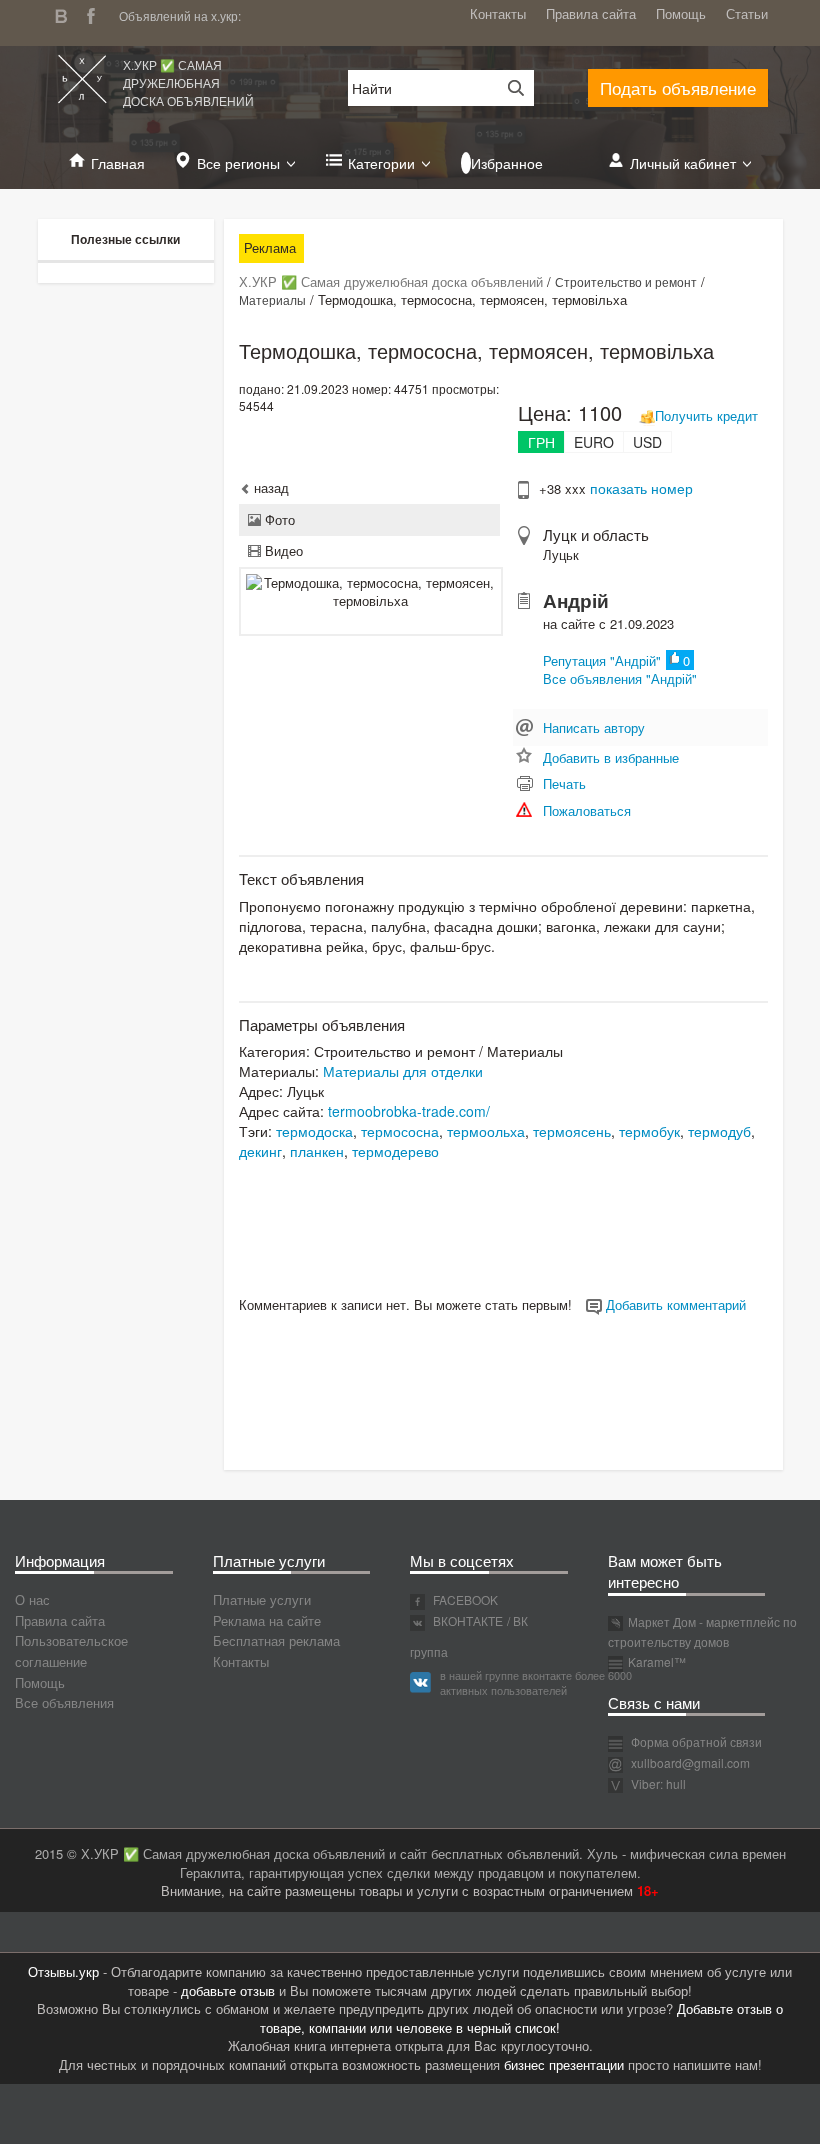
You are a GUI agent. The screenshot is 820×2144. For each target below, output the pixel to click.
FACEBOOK (464, 1599)
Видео (282, 550)
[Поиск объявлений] (509, 88)
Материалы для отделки (403, 1071)
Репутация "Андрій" (602, 660)
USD (647, 442)
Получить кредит (706, 415)
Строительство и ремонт (626, 281)
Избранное (507, 163)
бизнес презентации (564, 2064)
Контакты (498, 13)
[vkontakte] (66, 13)
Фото (278, 519)
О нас (32, 1599)
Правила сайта (591, 13)
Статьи (747, 13)
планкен (317, 1151)
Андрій (576, 600)
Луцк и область (596, 534)
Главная (118, 163)
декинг (260, 1151)
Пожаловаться (587, 810)
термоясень (572, 1131)
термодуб (719, 1131)
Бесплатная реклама (276, 1640)
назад (269, 487)
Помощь (681, 13)
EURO (594, 442)
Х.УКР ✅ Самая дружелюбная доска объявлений (188, 82)
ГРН (541, 442)
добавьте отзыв (228, 1990)
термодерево (395, 1151)
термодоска (314, 1131)
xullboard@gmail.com (690, 1762)
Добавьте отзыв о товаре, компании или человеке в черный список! (521, 2018)
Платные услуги (262, 1599)
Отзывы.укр (63, 1971)
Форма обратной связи (695, 1741)
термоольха (486, 1131)
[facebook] (96, 13)
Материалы (272, 299)
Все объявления (64, 1702)
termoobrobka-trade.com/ (409, 1111)
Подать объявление (678, 87)
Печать (564, 783)
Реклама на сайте (267, 1620)
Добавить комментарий (674, 1304)
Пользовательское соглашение (71, 1651)
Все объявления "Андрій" (620, 678)
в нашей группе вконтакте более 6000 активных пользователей (536, 1683)
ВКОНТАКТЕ (466, 1620)
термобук (649, 1131)
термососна (400, 1131)
